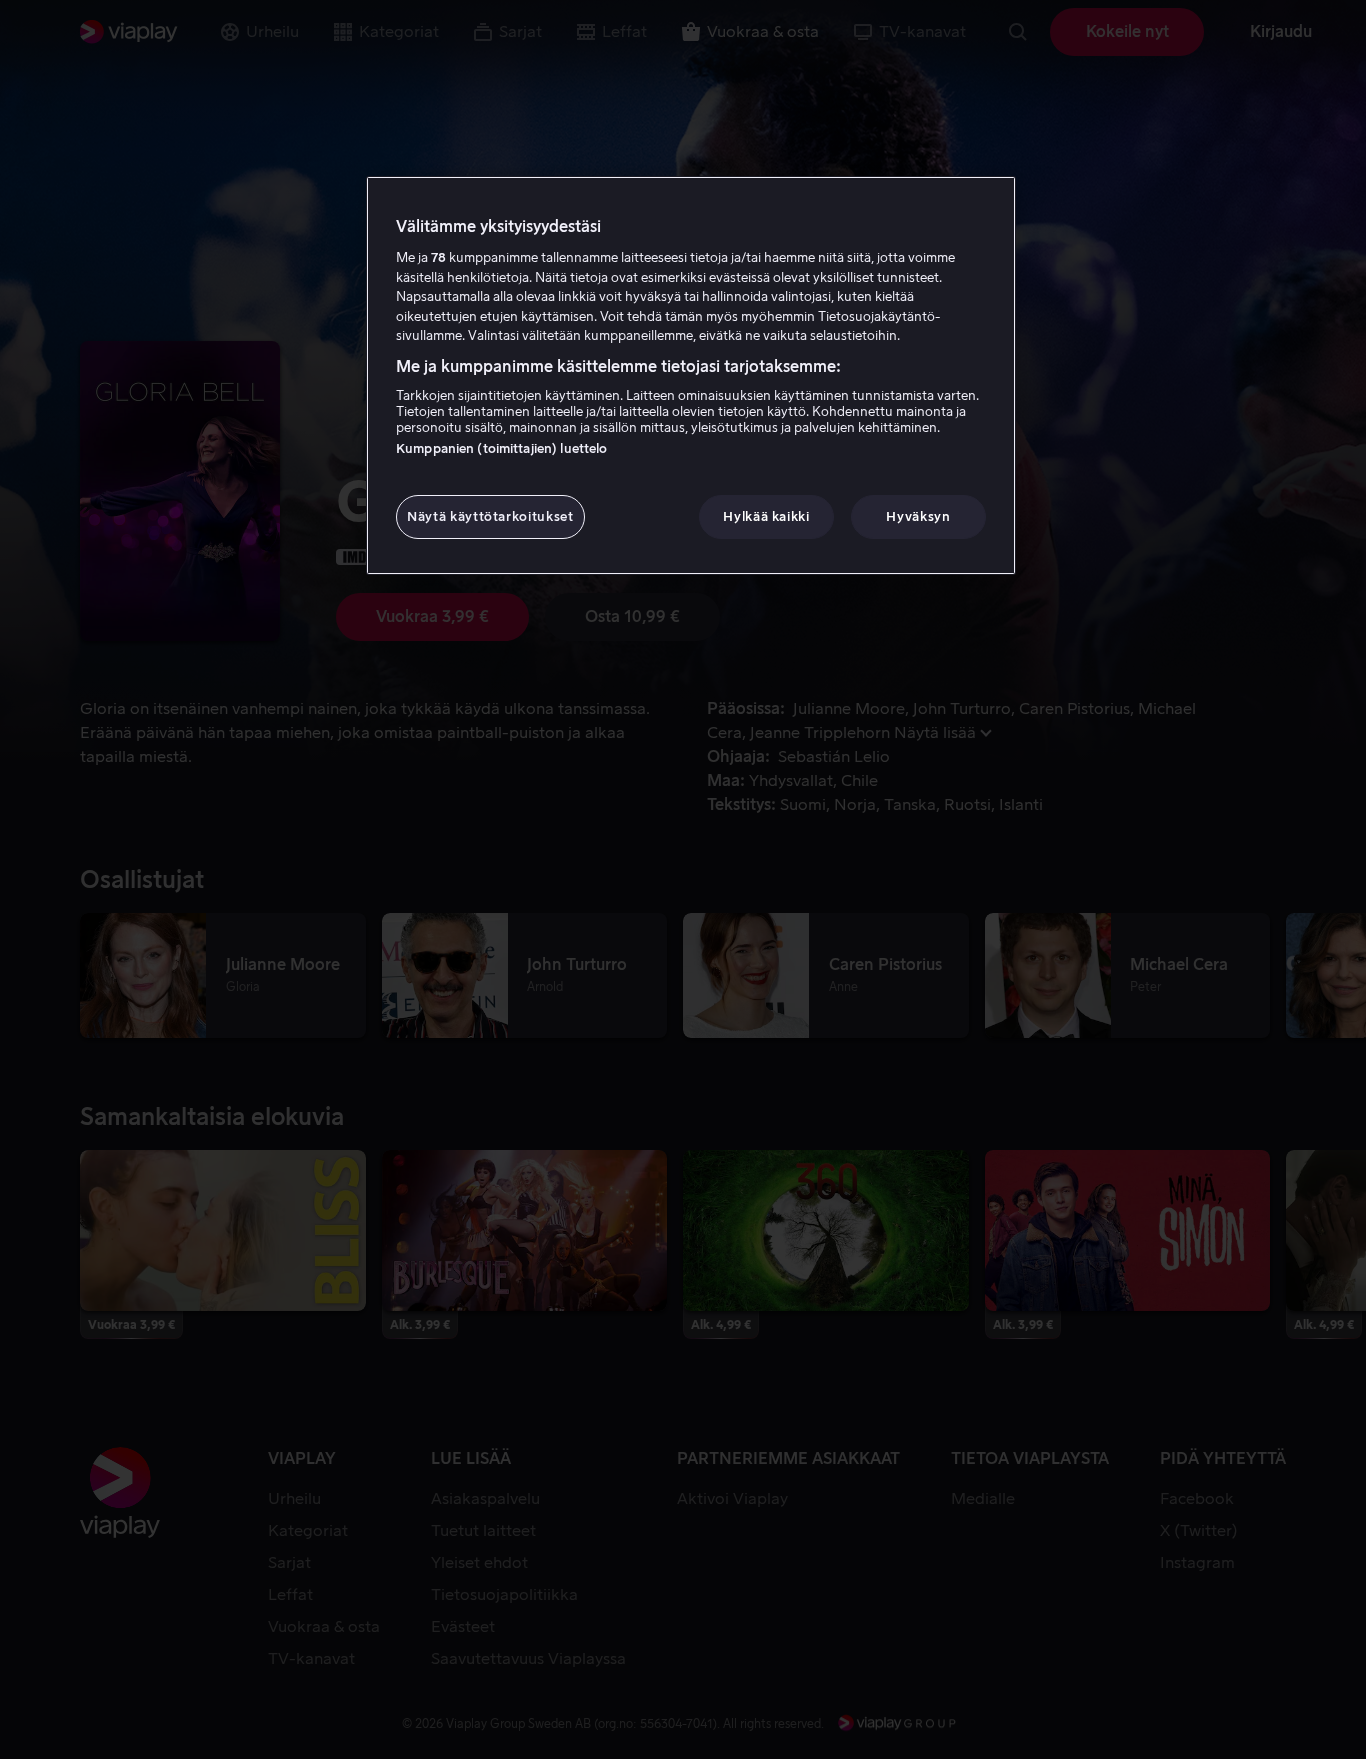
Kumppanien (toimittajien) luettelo (501, 448)
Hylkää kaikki (766, 516)
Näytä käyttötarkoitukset (490, 516)
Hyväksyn (918, 516)
